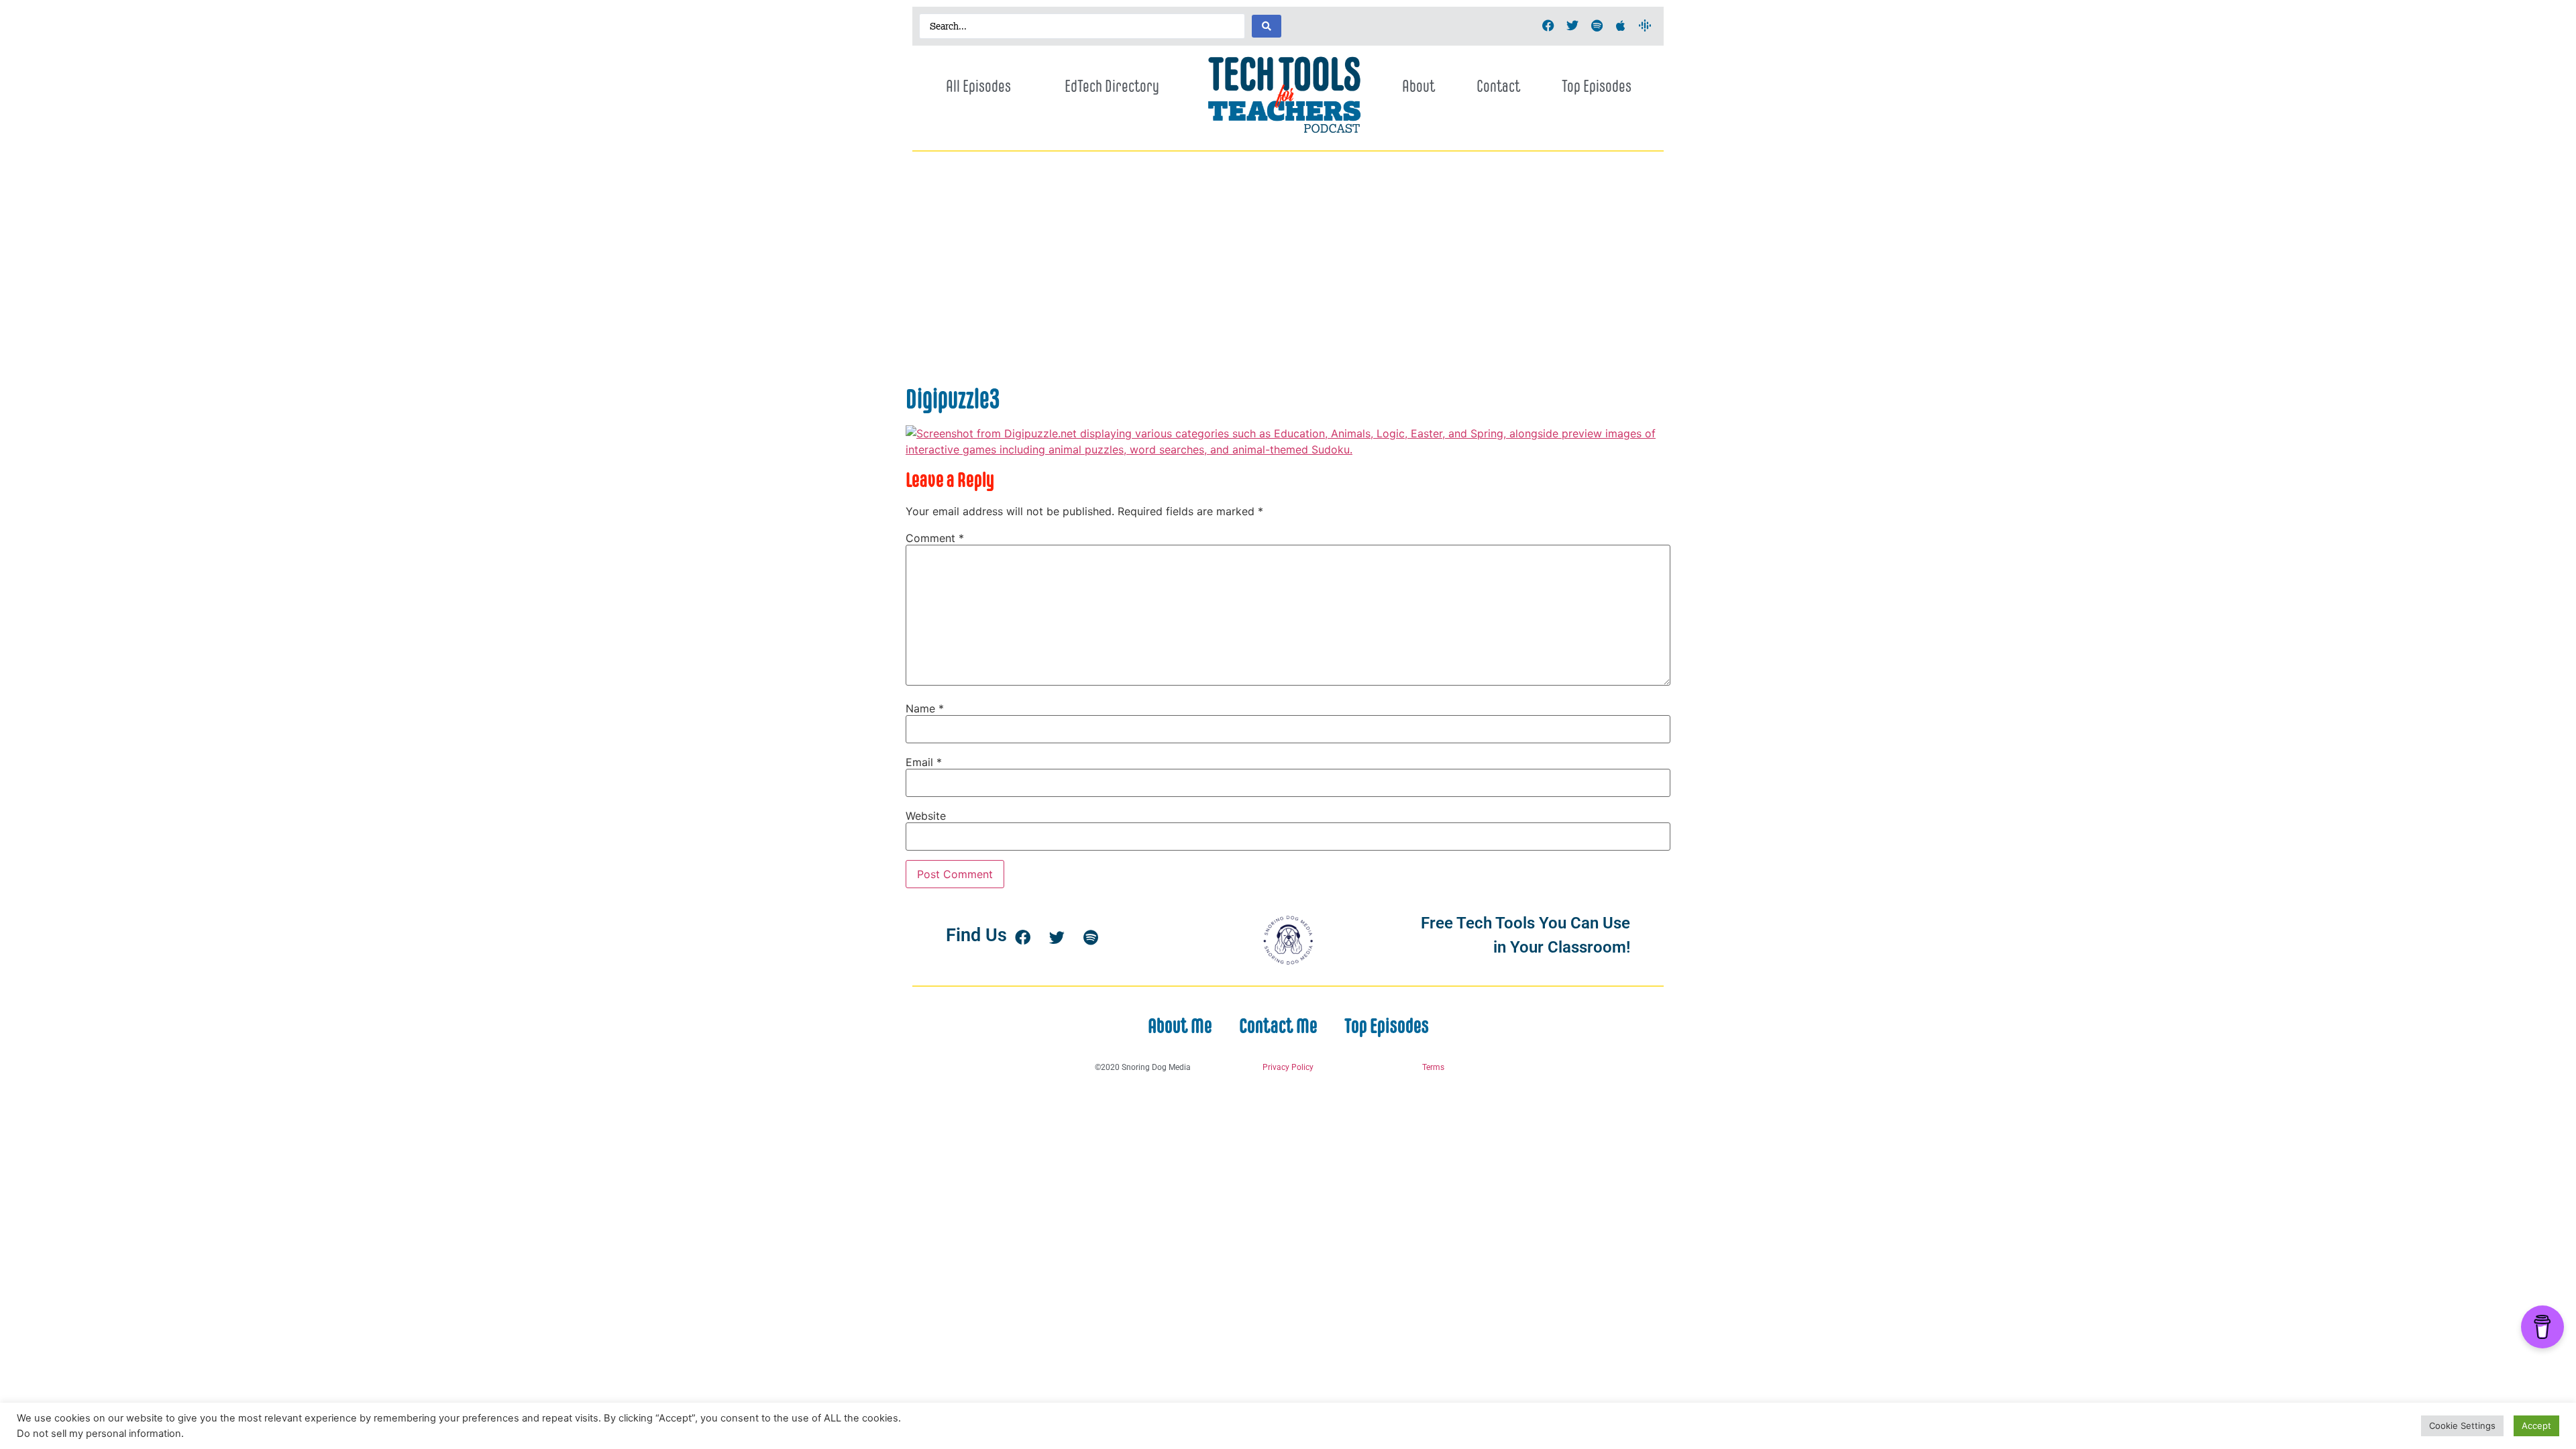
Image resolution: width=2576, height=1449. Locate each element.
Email (924, 762)
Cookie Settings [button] (2462, 1426)
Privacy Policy (1288, 1067)
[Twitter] (1572, 25)
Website (926, 816)
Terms (1433, 1067)
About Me (1180, 1026)
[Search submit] (1267, 26)
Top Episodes (1597, 86)
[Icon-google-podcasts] (1645, 25)
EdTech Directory (1112, 86)
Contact (1498, 86)
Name (925, 708)
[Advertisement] (1288, 282)
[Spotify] (1597, 25)
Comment (935, 538)
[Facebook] (1548, 25)
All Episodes (978, 86)
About (1418, 86)
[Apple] (1621, 25)
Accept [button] (2536, 1426)
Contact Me (1278, 1026)
